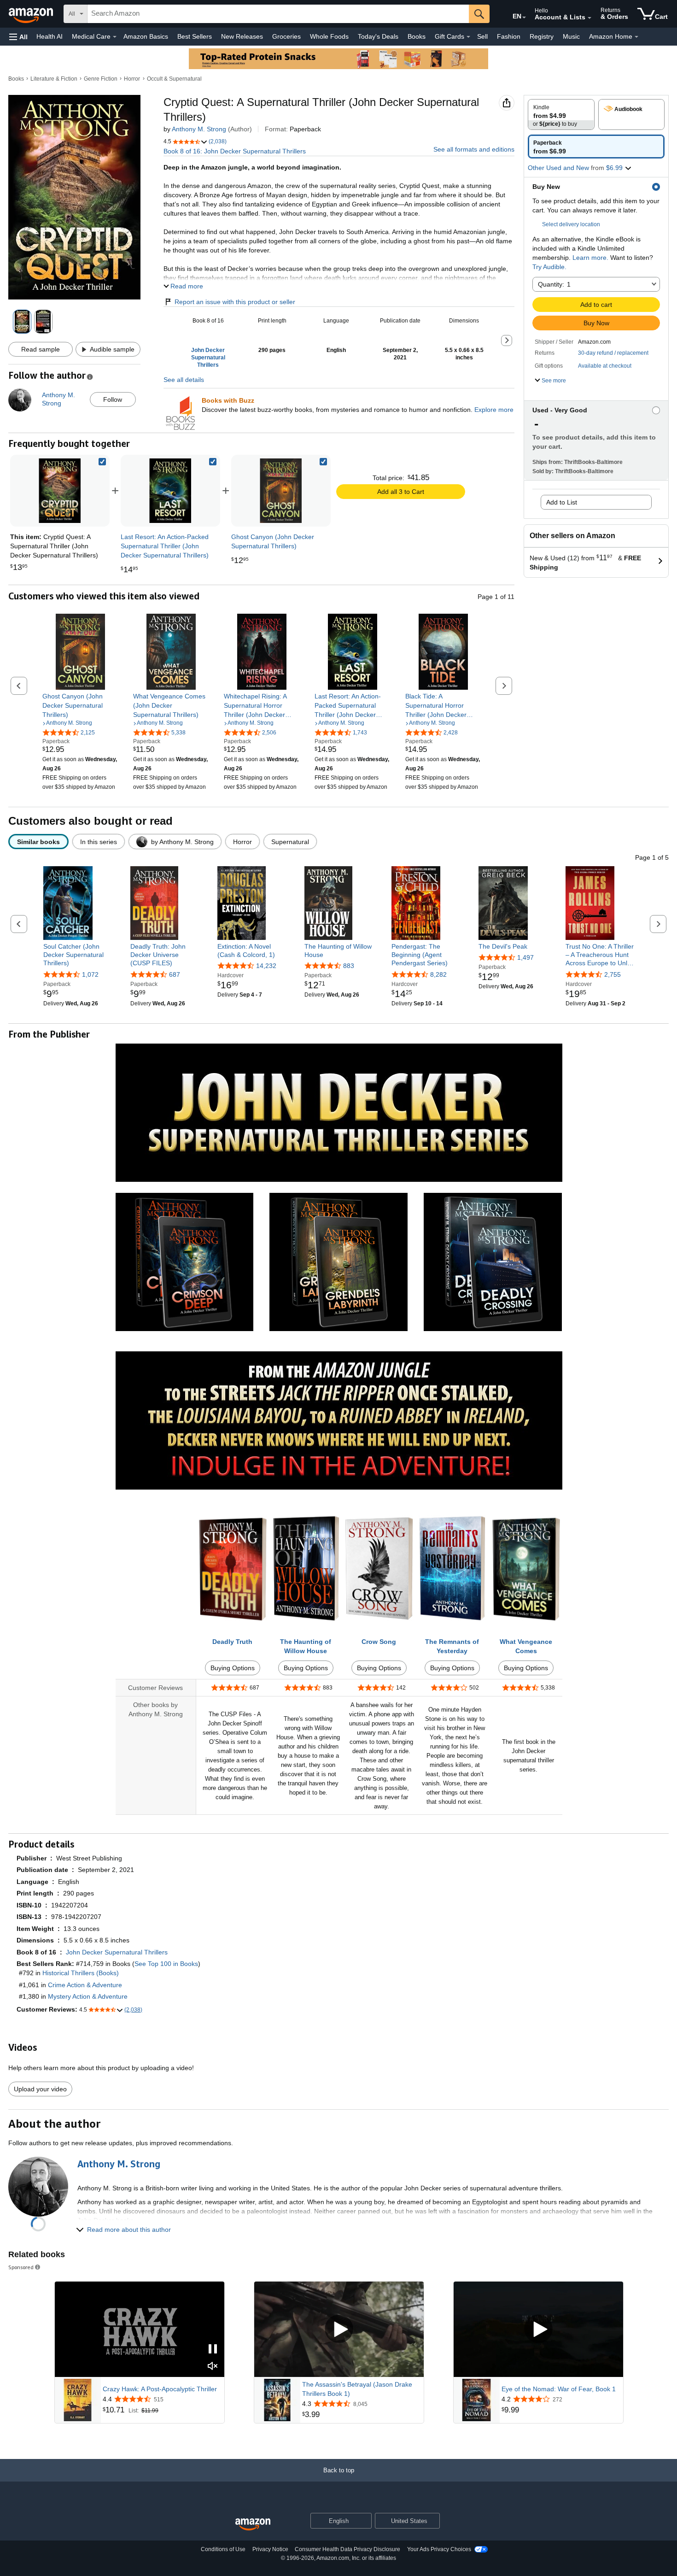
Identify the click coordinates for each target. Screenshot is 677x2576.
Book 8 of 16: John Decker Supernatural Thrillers (235, 151)
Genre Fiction (101, 79)
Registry (542, 36)
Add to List (562, 502)
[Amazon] (32, 14)
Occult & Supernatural (174, 79)
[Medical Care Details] (115, 37)
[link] (170, 491)
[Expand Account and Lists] (589, 18)
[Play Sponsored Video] (339, 2329)
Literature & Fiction (54, 79)
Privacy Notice (270, 2549)
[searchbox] (278, 14)
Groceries (286, 36)
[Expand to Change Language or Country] (524, 18)
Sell (482, 36)
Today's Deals (378, 36)
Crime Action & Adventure (85, 1985)
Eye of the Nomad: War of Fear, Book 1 (559, 2389)
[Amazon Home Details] (636, 37)
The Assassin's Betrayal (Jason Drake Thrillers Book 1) (357, 2389)
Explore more (494, 410)
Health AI (50, 36)
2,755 (613, 974)
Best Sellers (195, 36)
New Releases (242, 36)
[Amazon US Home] (253, 2525)
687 (175, 974)
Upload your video (40, 2089)
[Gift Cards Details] (468, 37)
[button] (18, 37)
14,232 (266, 966)
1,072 (90, 974)
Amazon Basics (146, 36)
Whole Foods (329, 36)
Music (571, 36)
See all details (184, 380)
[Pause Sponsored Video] (213, 2350)
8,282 (438, 974)
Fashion (509, 36)
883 (349, 966)
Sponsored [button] (21, 2267)
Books (417, 36)
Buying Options (233, 1668)
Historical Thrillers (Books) (81, 1973)
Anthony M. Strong (199, 129)
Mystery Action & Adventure (88, 1996)
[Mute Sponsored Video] (213, 2367)
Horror (132, 79)
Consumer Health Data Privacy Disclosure (347, 2549)
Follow (113, 399)
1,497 (525, 957)
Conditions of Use (223, 2549)
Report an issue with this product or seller (235, 302)
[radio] (561, 114)
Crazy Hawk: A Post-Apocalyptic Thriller (160, 2389)
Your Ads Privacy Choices (439, 2549)
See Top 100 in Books (166, 1964)
